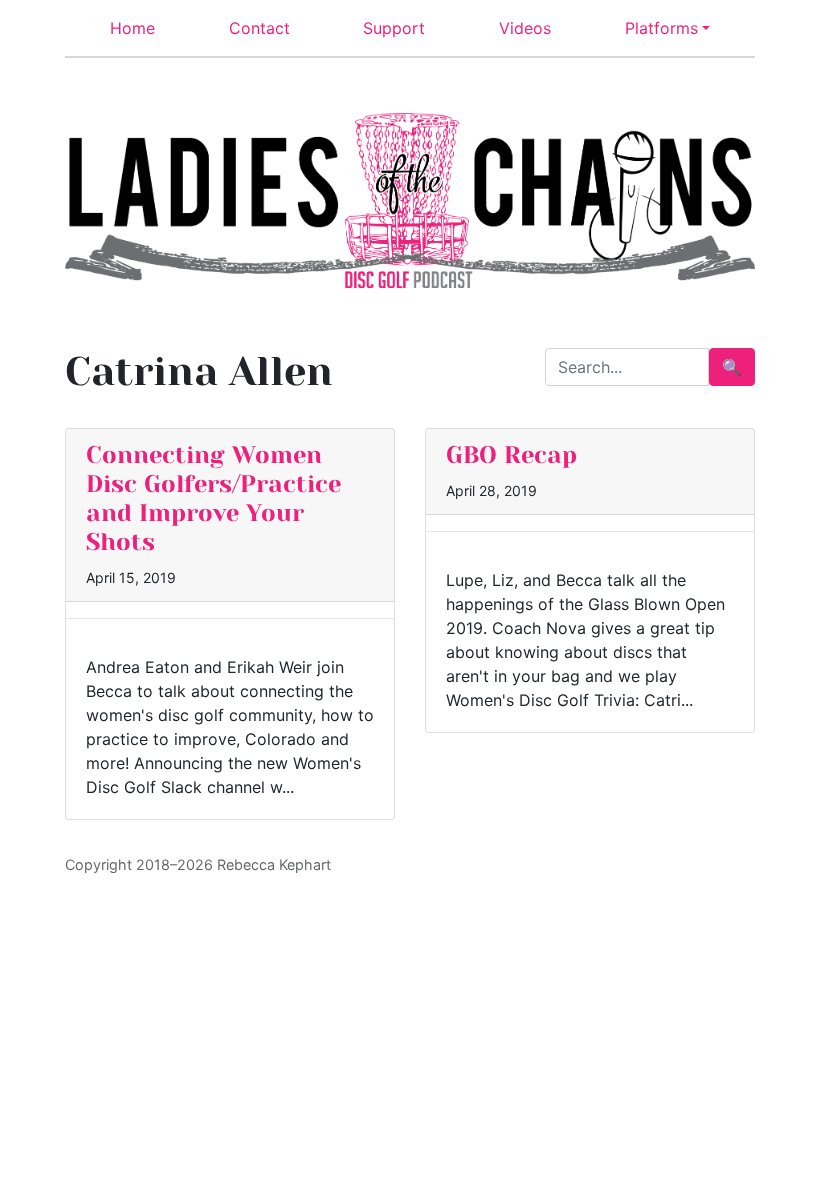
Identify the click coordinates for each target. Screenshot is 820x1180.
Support (394, 28)
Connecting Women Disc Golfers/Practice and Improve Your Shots (213, 498)
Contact (259, 28)
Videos (525, 28)
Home (132, 28)
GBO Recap (511, 455)
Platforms (661, 28)
